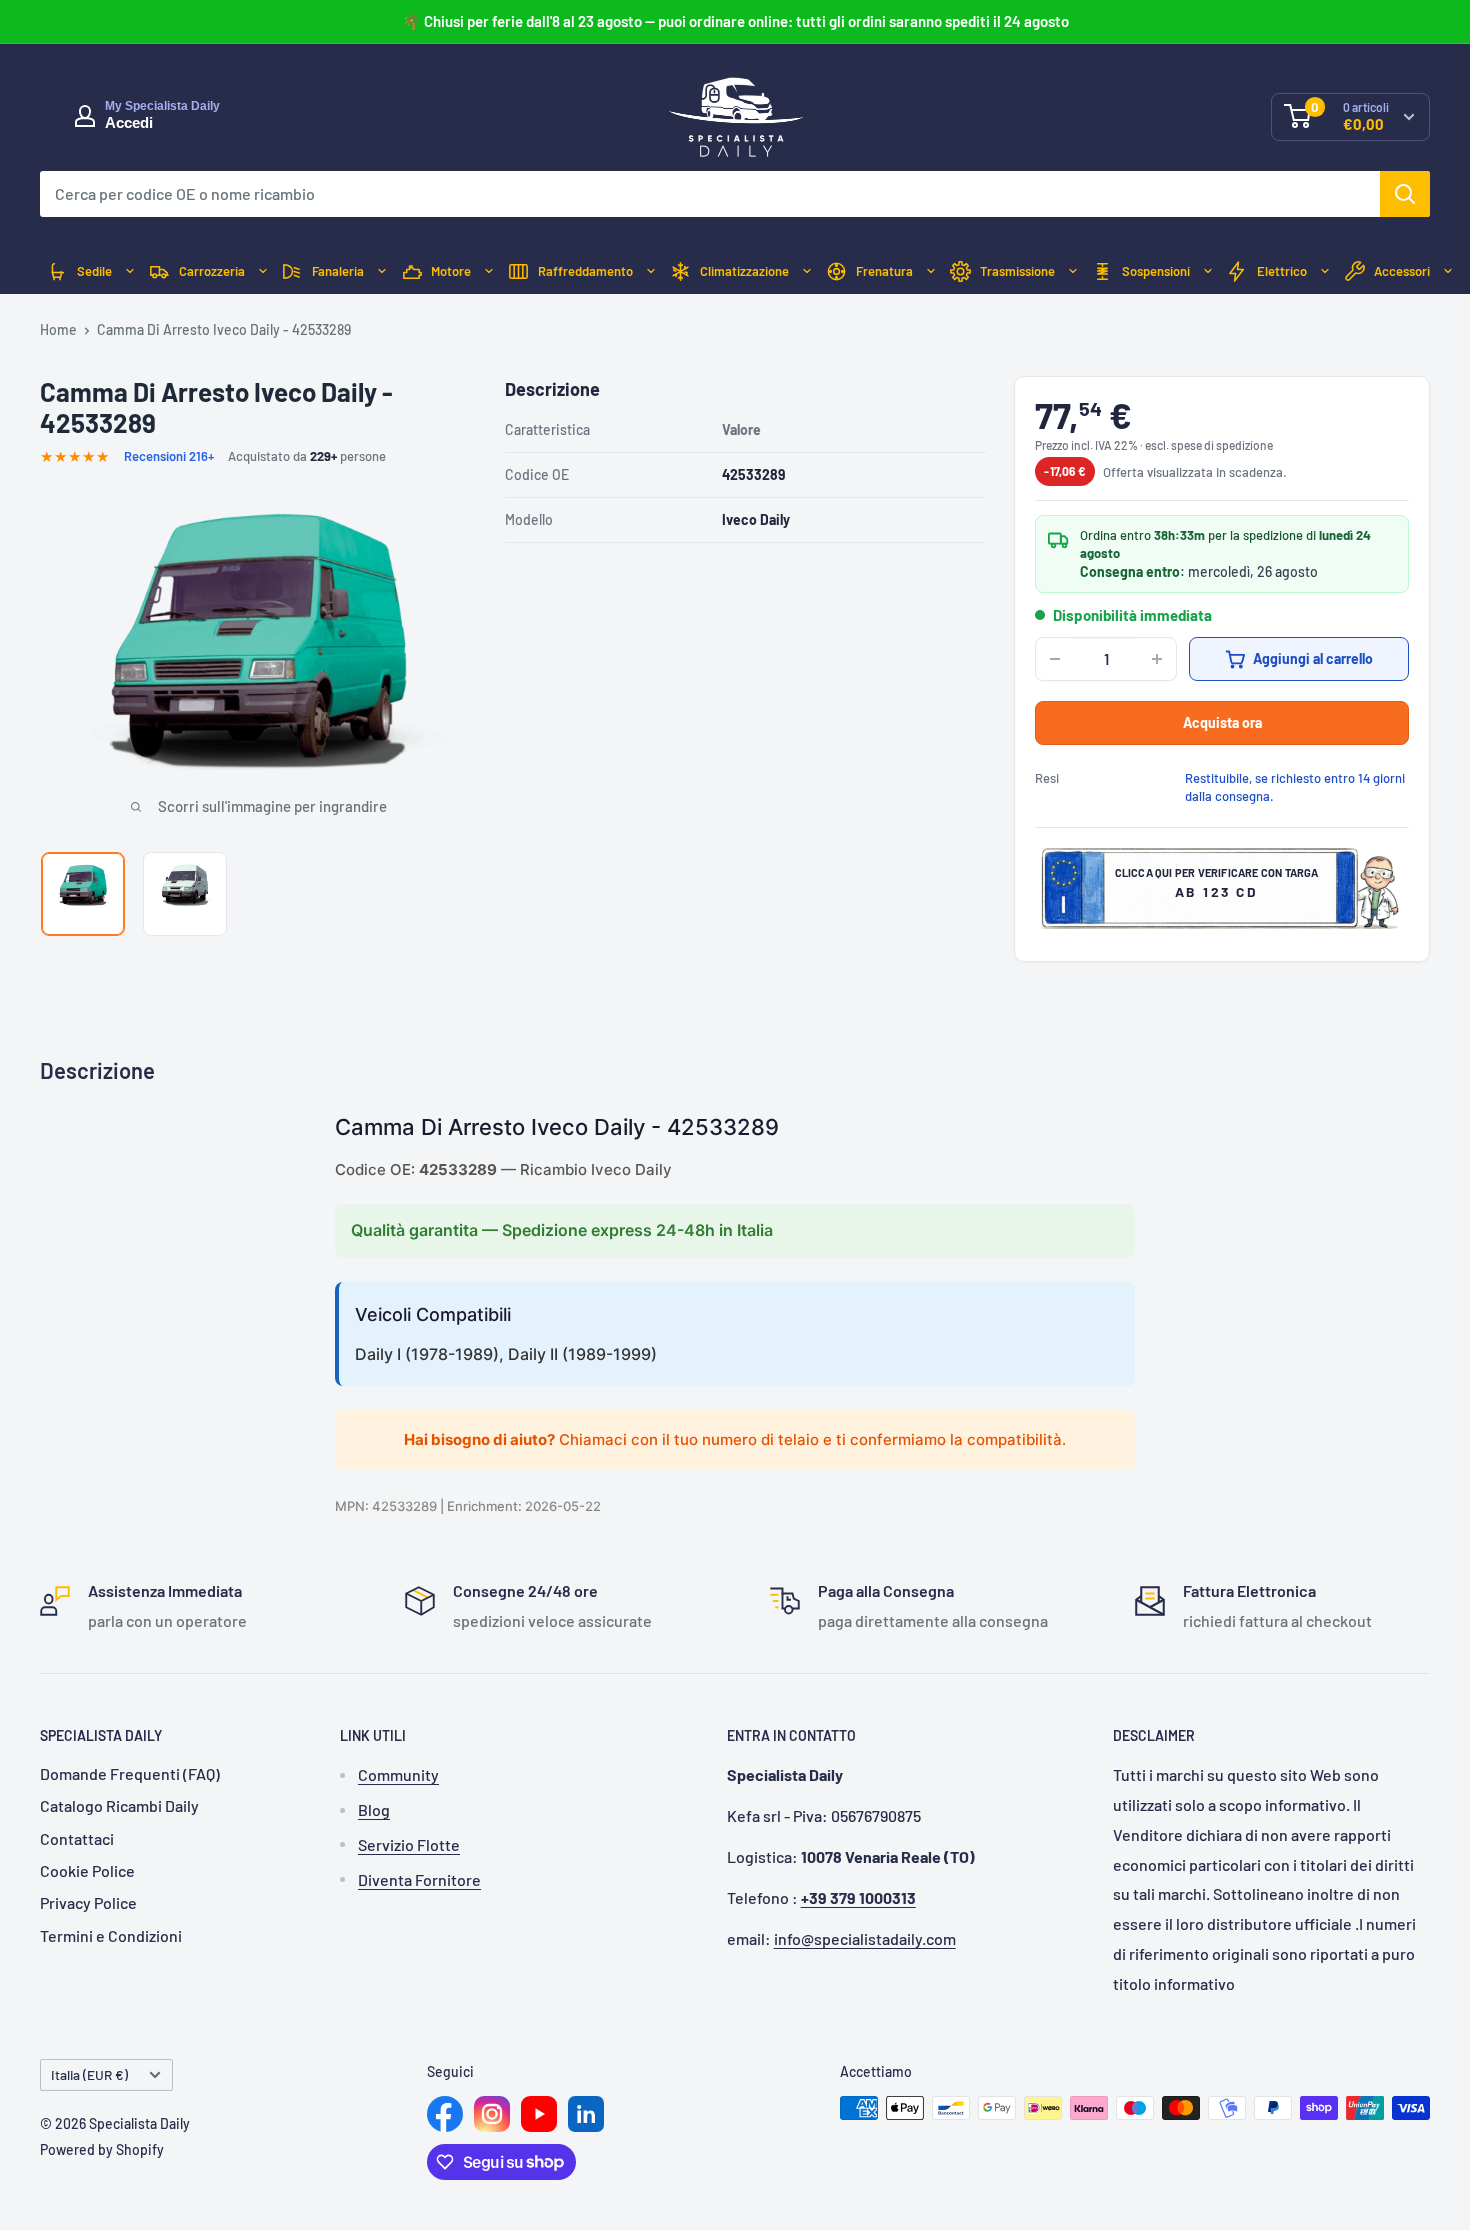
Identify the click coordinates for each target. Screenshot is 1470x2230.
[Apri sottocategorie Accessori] (1448, 271)
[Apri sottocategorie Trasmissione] (1073, 271)
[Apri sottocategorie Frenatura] (931, 271)
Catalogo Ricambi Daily (119, 1805)
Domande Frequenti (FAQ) (130, 1773)
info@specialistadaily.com (865, 1938)
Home (58, 329)
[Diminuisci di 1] (1055, 659)
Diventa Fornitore (419, 1879)
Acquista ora (1222, 722)
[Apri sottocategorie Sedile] (130, 271)
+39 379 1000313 (858, 1897)
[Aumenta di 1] (1157, 659)
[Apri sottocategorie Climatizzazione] (807, 271)
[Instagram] (492, 2114)
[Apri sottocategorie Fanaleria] (382, 271)
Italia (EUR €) (89, 2074)
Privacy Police (88, 1902)
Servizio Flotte (409, 1844)
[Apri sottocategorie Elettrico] (1325, 271)
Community (398, 1774)
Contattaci (77, 1838)
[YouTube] (539, 2114)
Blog (374, 1809)
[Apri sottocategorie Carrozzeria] (263, 271)
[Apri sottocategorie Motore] (489, 271)
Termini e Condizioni (111, 1935)
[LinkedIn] (586, 2114)
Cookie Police (87, 1870)
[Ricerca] (1405, 194)
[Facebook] (445, 2114)
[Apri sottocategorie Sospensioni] (1208, 271)
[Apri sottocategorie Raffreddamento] (651, 271)
